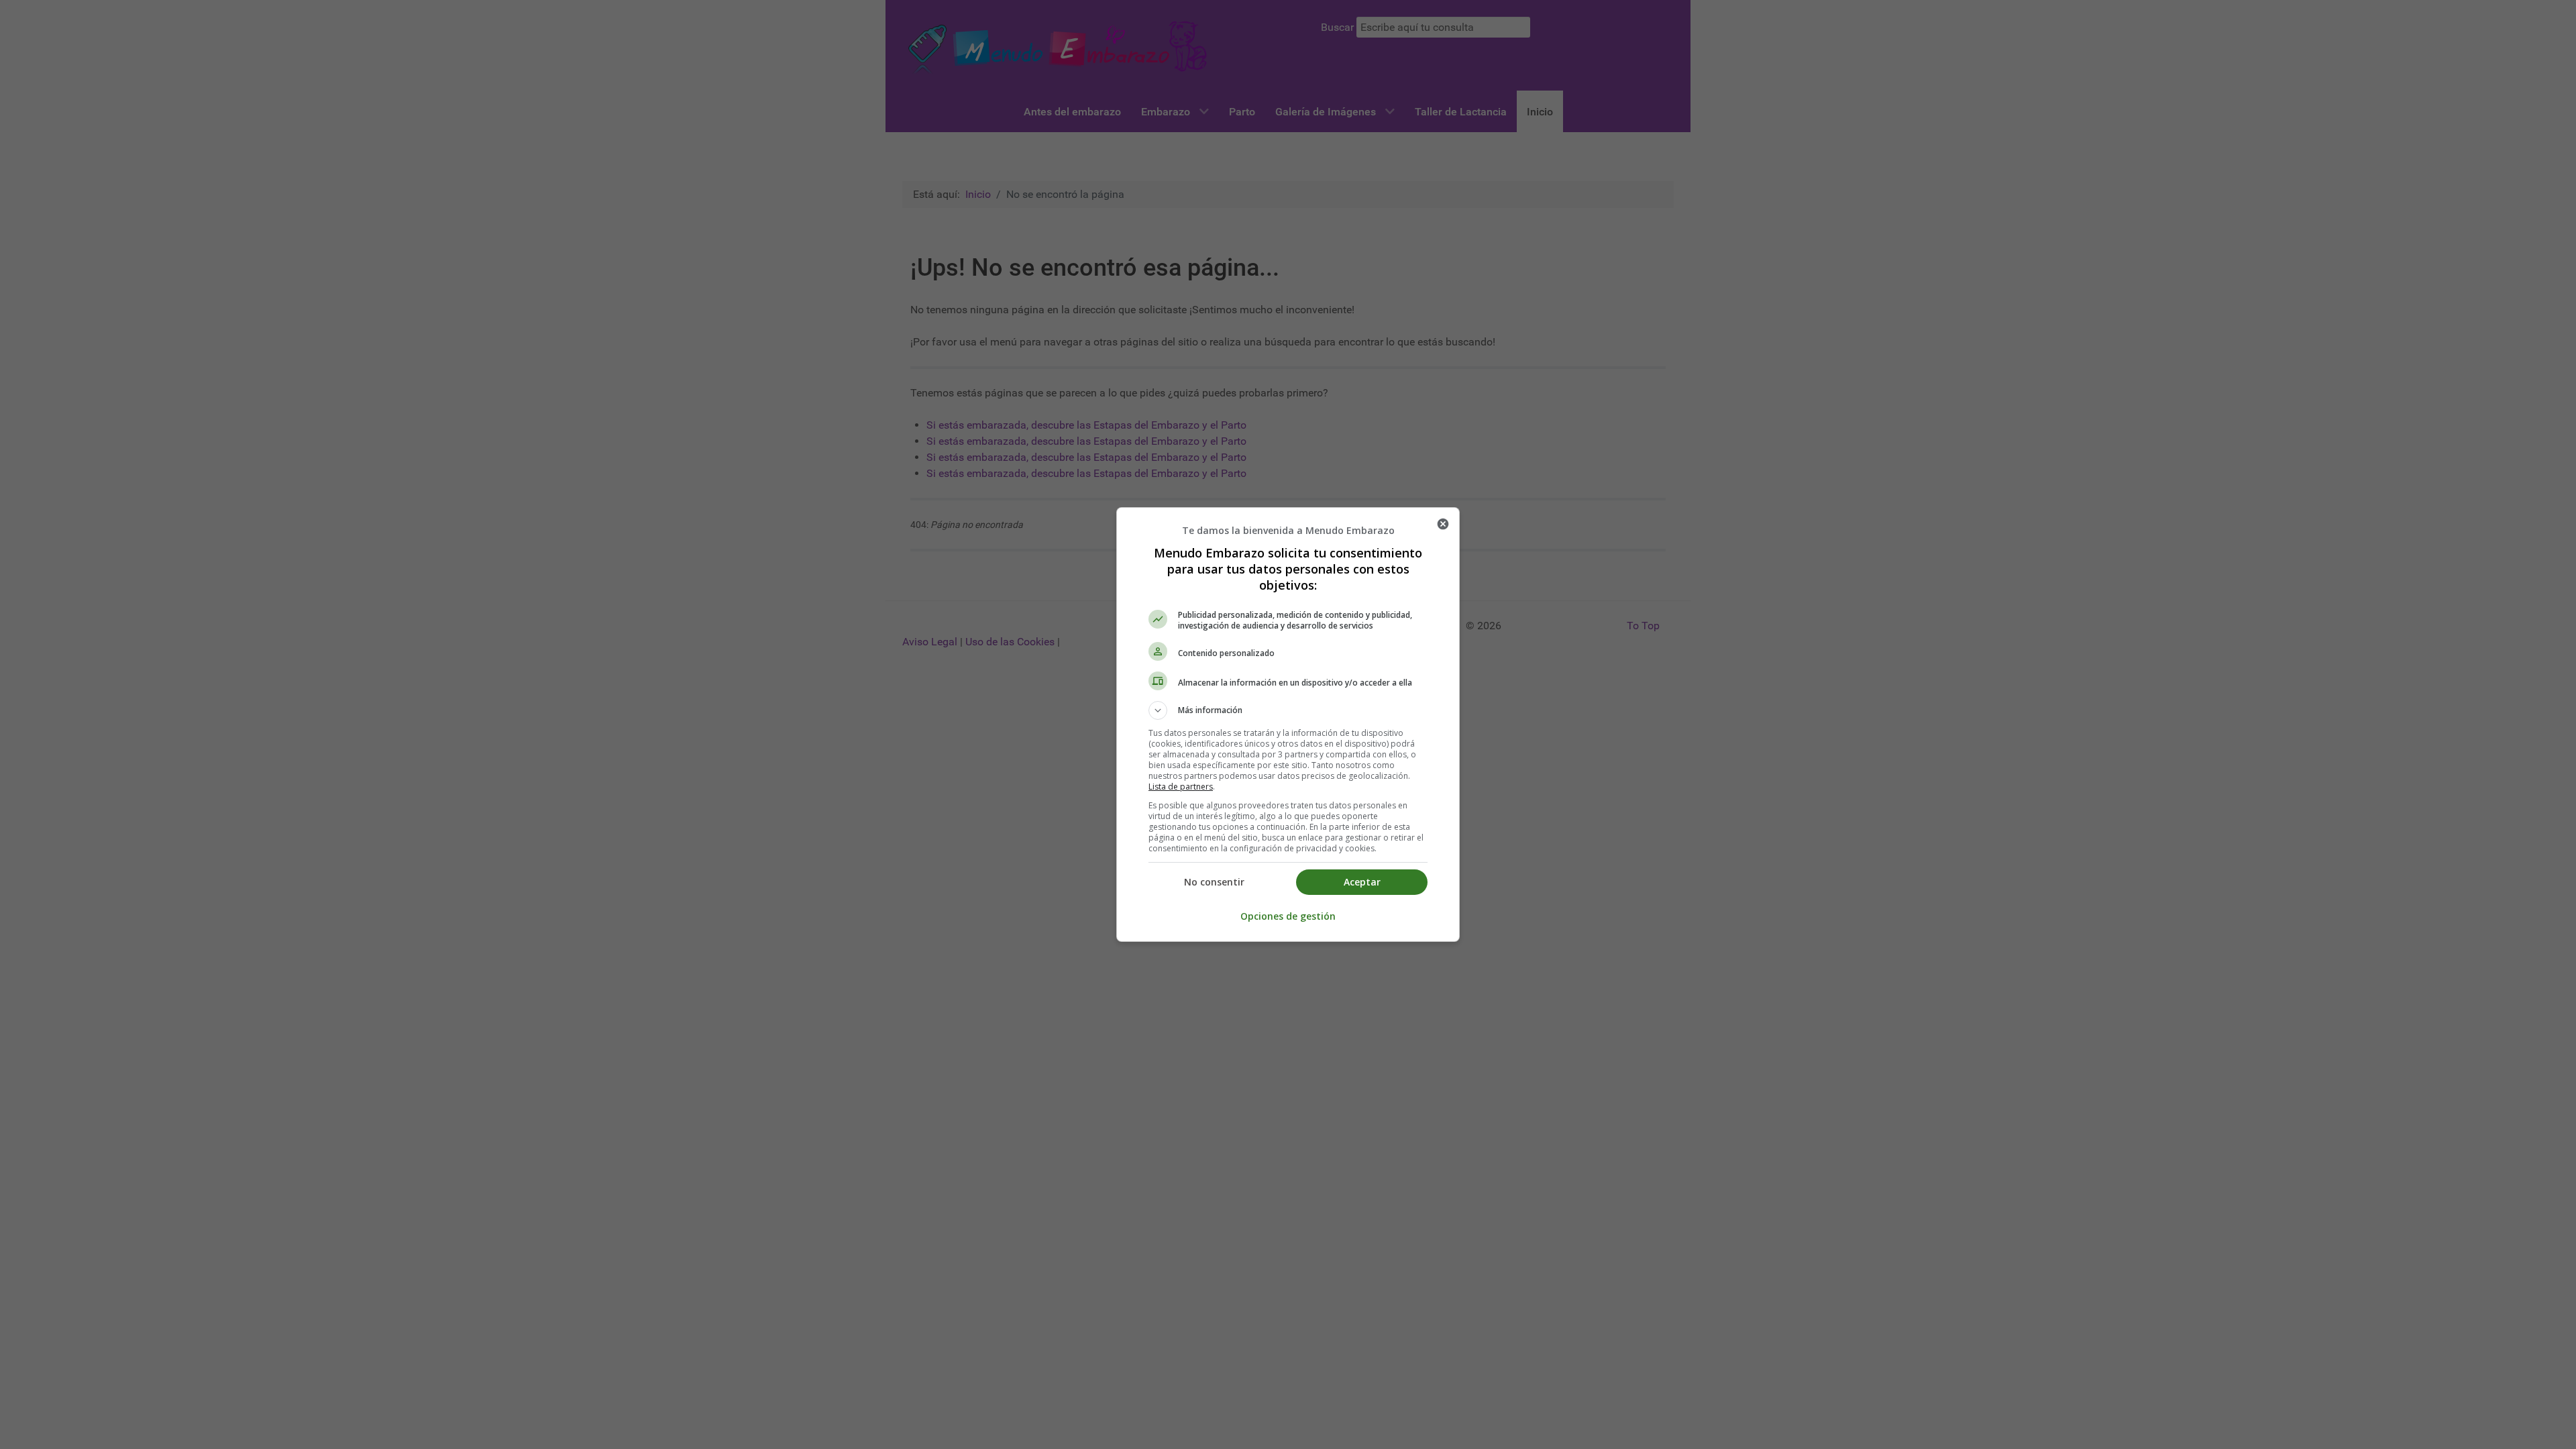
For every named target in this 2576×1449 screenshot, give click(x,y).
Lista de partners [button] (1181, 787)
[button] (1288, 710)
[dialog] (1288, 724)
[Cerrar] (1443, 524)
